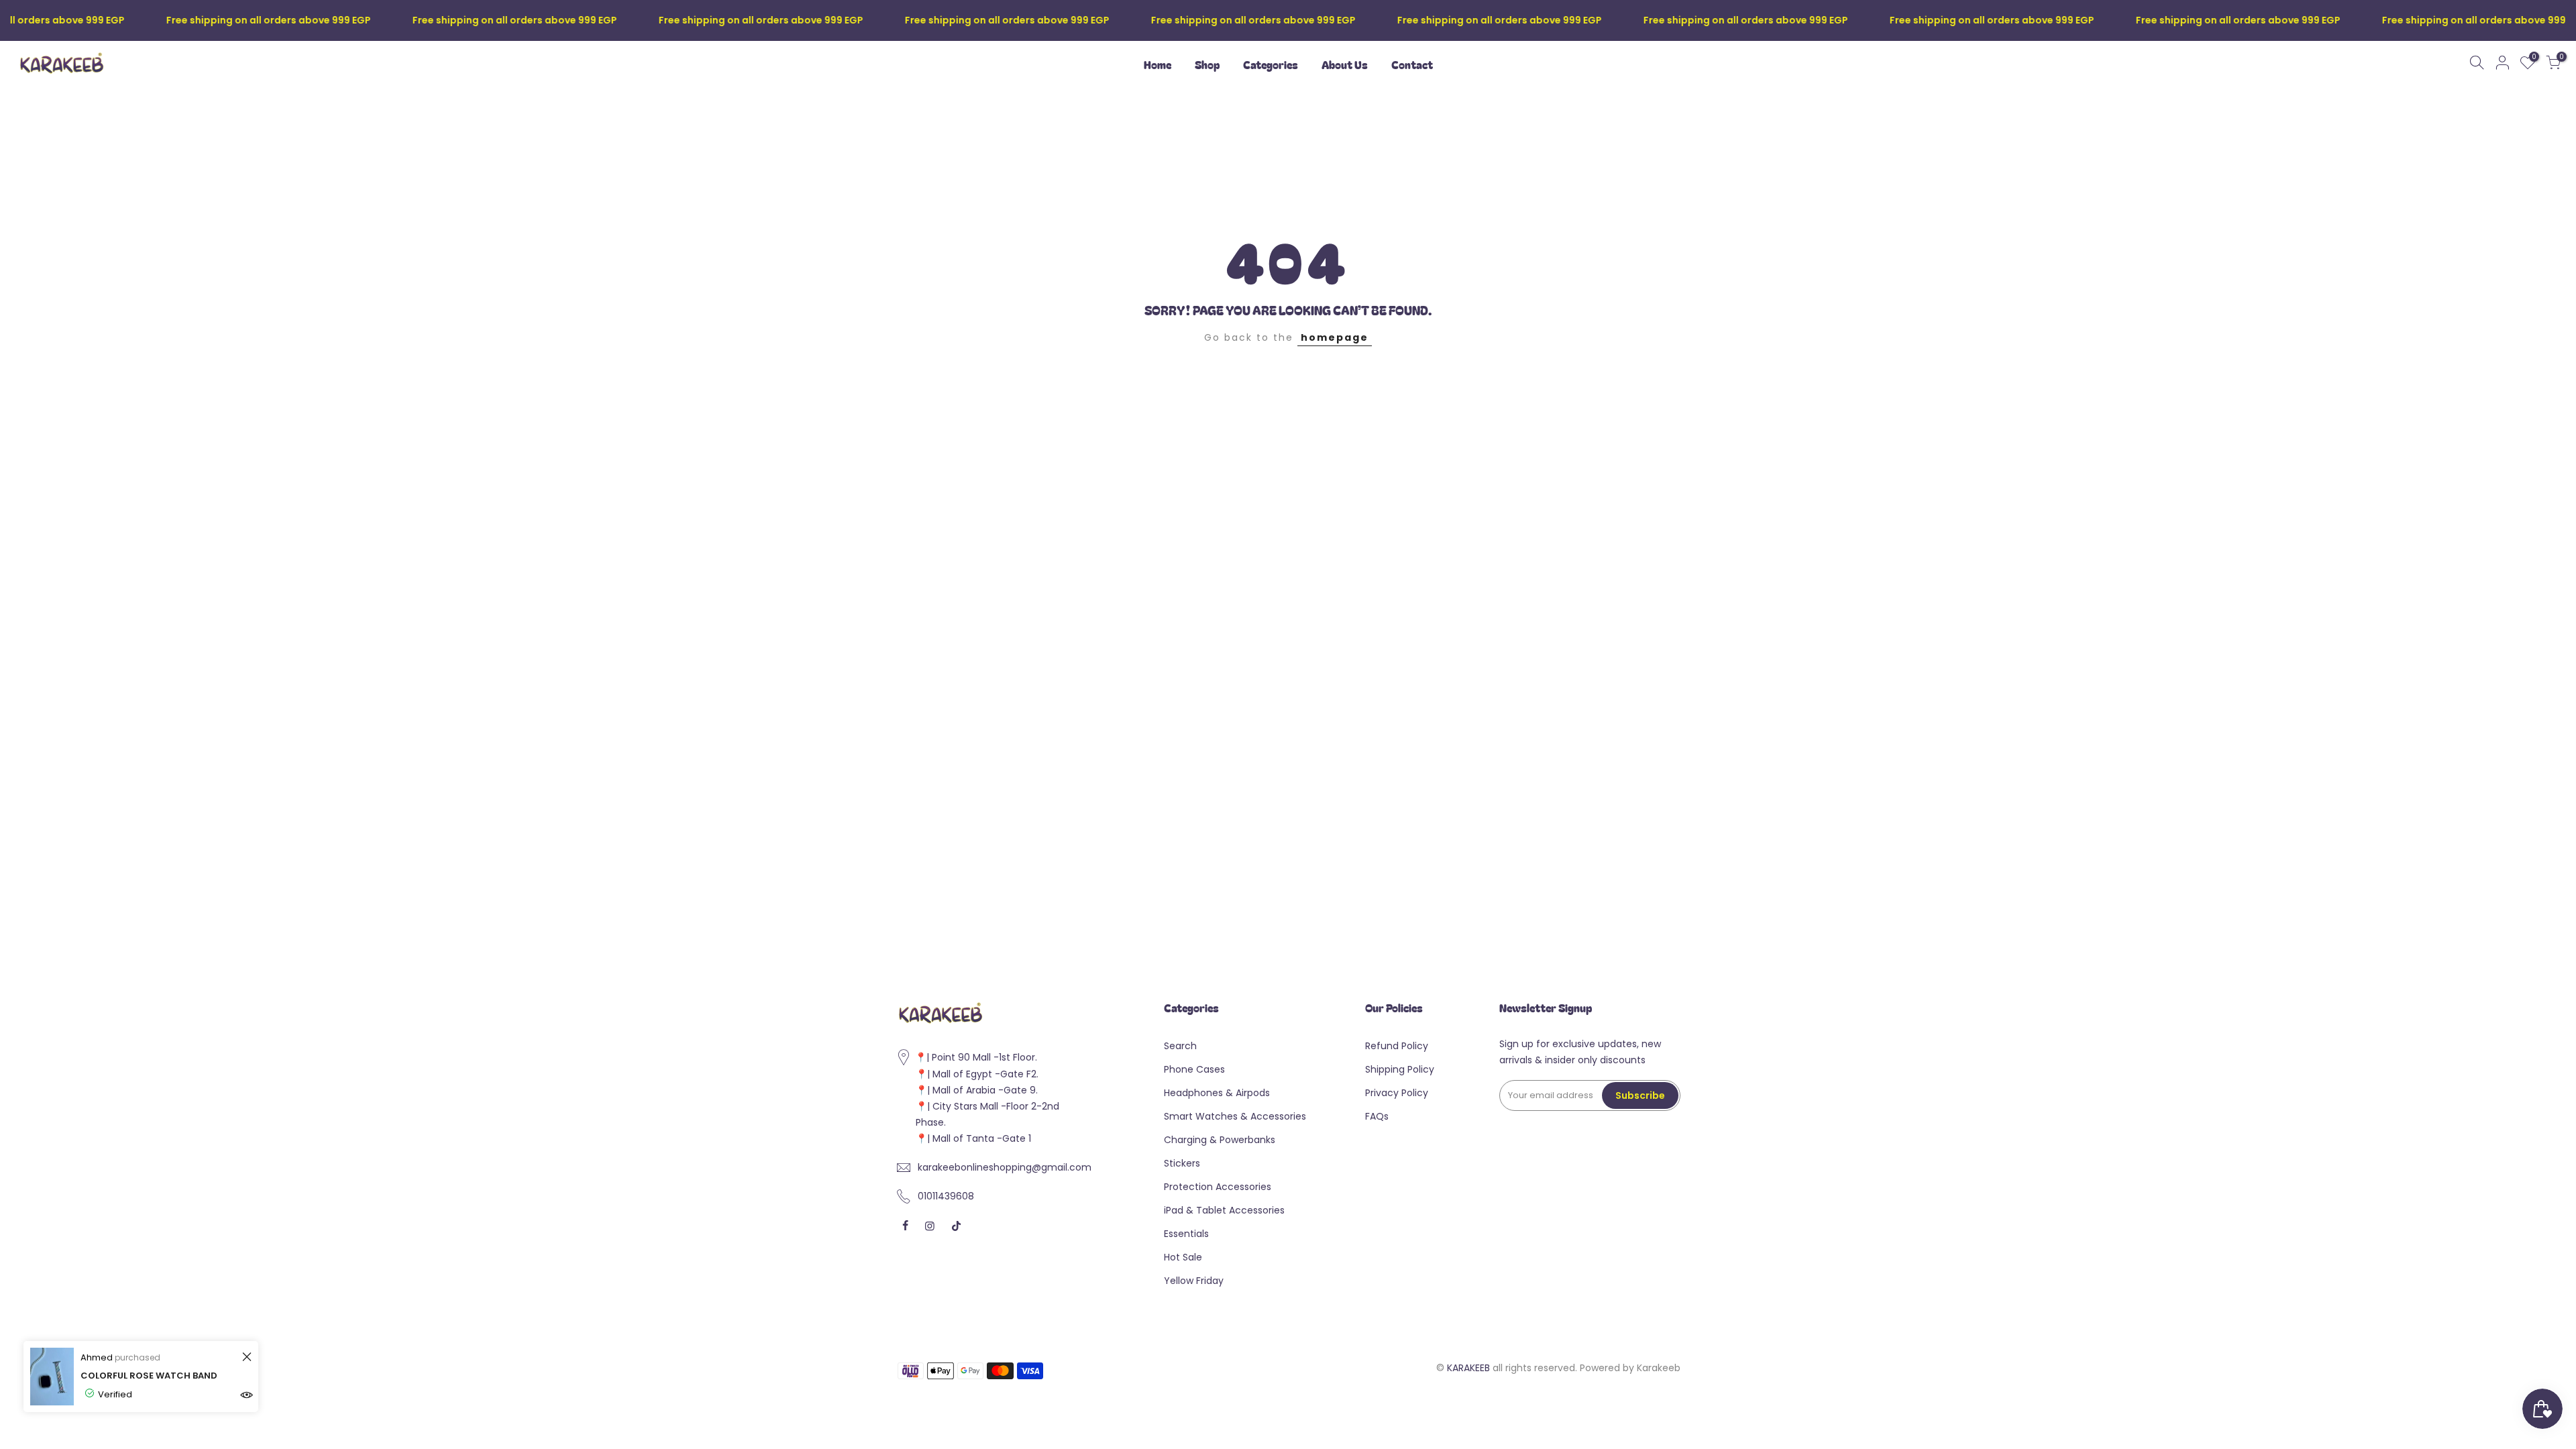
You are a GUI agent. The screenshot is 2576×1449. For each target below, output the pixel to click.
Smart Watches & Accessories (1235, 1116)
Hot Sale (1183, 1257)
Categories (1271, 64)
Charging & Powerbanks (1220, 1140)
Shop (1207, 64)
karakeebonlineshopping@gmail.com (1005, 1167)
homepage (1335, 337)
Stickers (1182, 1163)
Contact (1412, 64)
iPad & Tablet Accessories (1224, 1210)
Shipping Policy (1400, 1069)
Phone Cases (1194, 1069)
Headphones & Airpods (1217, 1093)
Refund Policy (1397, 1046)
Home (1158, 64)
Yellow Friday (1194, 1281)
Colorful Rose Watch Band (149, 1376)
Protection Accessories (1218, 1187)
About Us (1345, 64)
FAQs (1377, 1116)
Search (1180, 1046)
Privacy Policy (1397, 1093)
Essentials (1186, 1234)
